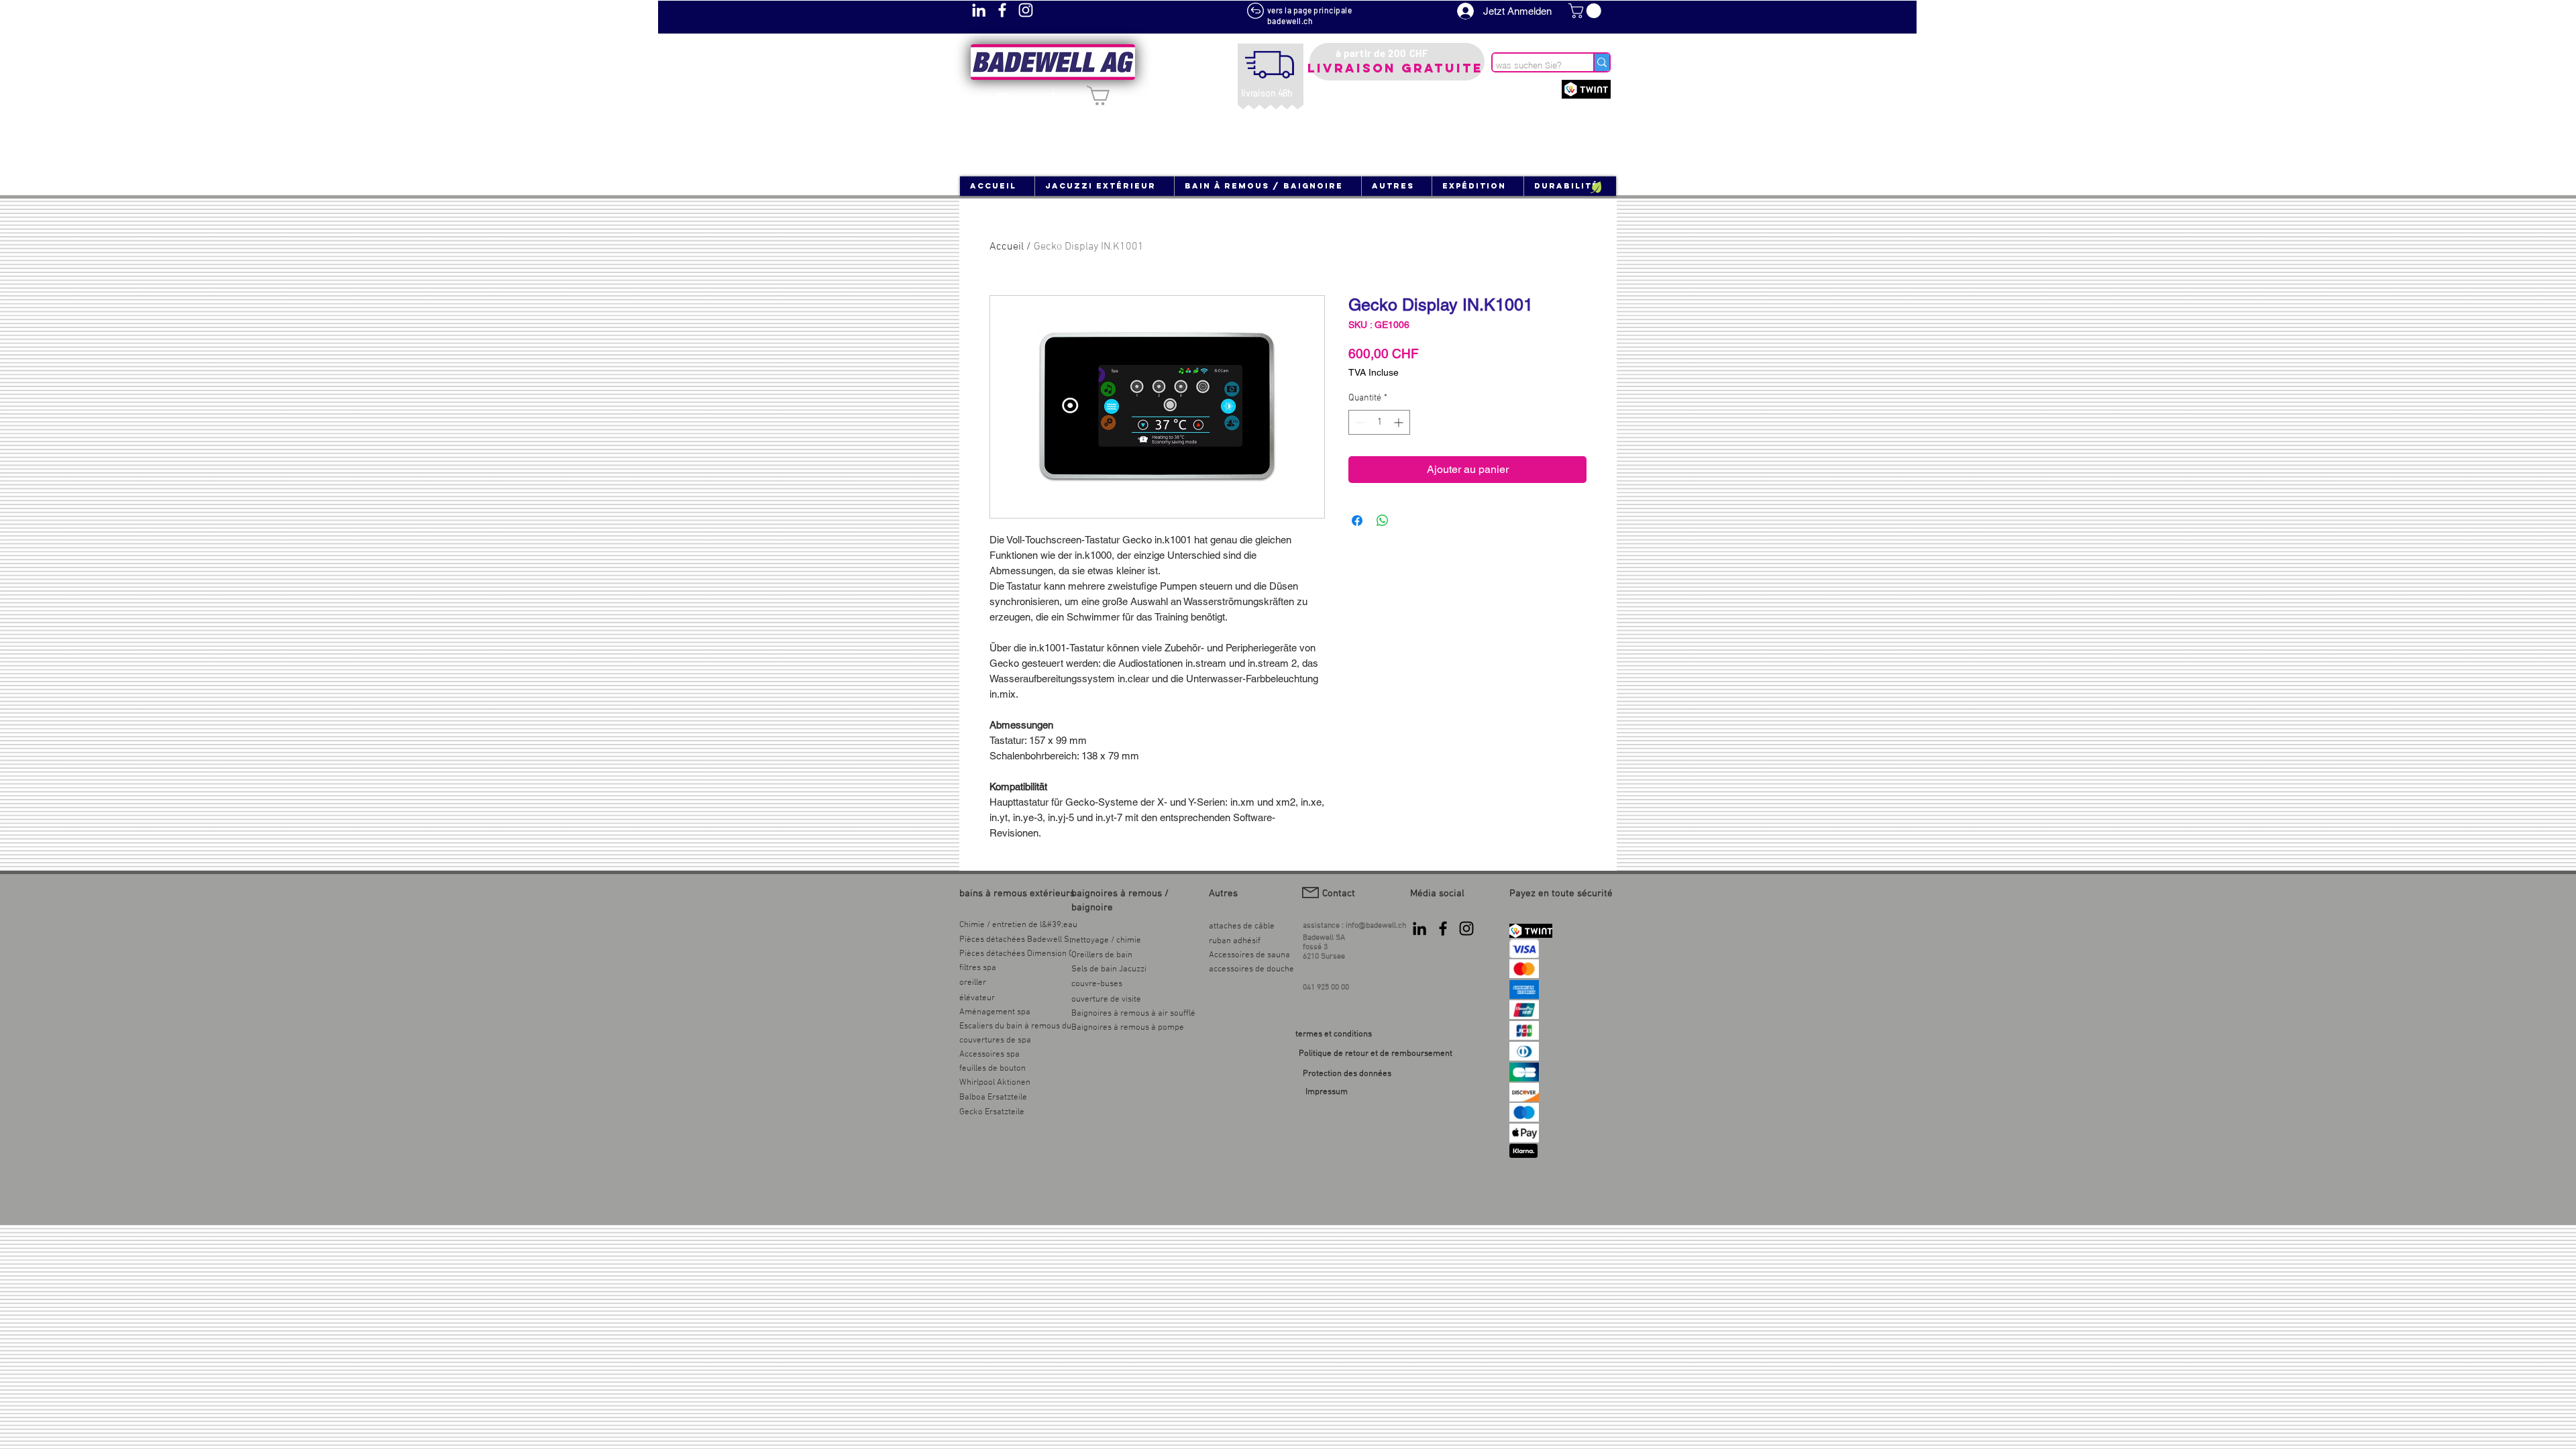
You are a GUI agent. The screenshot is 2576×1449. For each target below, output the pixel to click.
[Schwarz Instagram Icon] (1466, 928)
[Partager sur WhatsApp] (1383, 521)
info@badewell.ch (1376, 926)
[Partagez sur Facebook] (1357, 521)
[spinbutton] (1379, 422)
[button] (1587, 11)
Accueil (1007, 247)
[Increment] (1400, 422)
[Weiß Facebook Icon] (1002, 10)
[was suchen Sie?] (1601, 62)
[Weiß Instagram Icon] (1026, 10)
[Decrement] (1359, 422)
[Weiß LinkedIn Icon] (979, 10)
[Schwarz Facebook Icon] (1443, 928)
